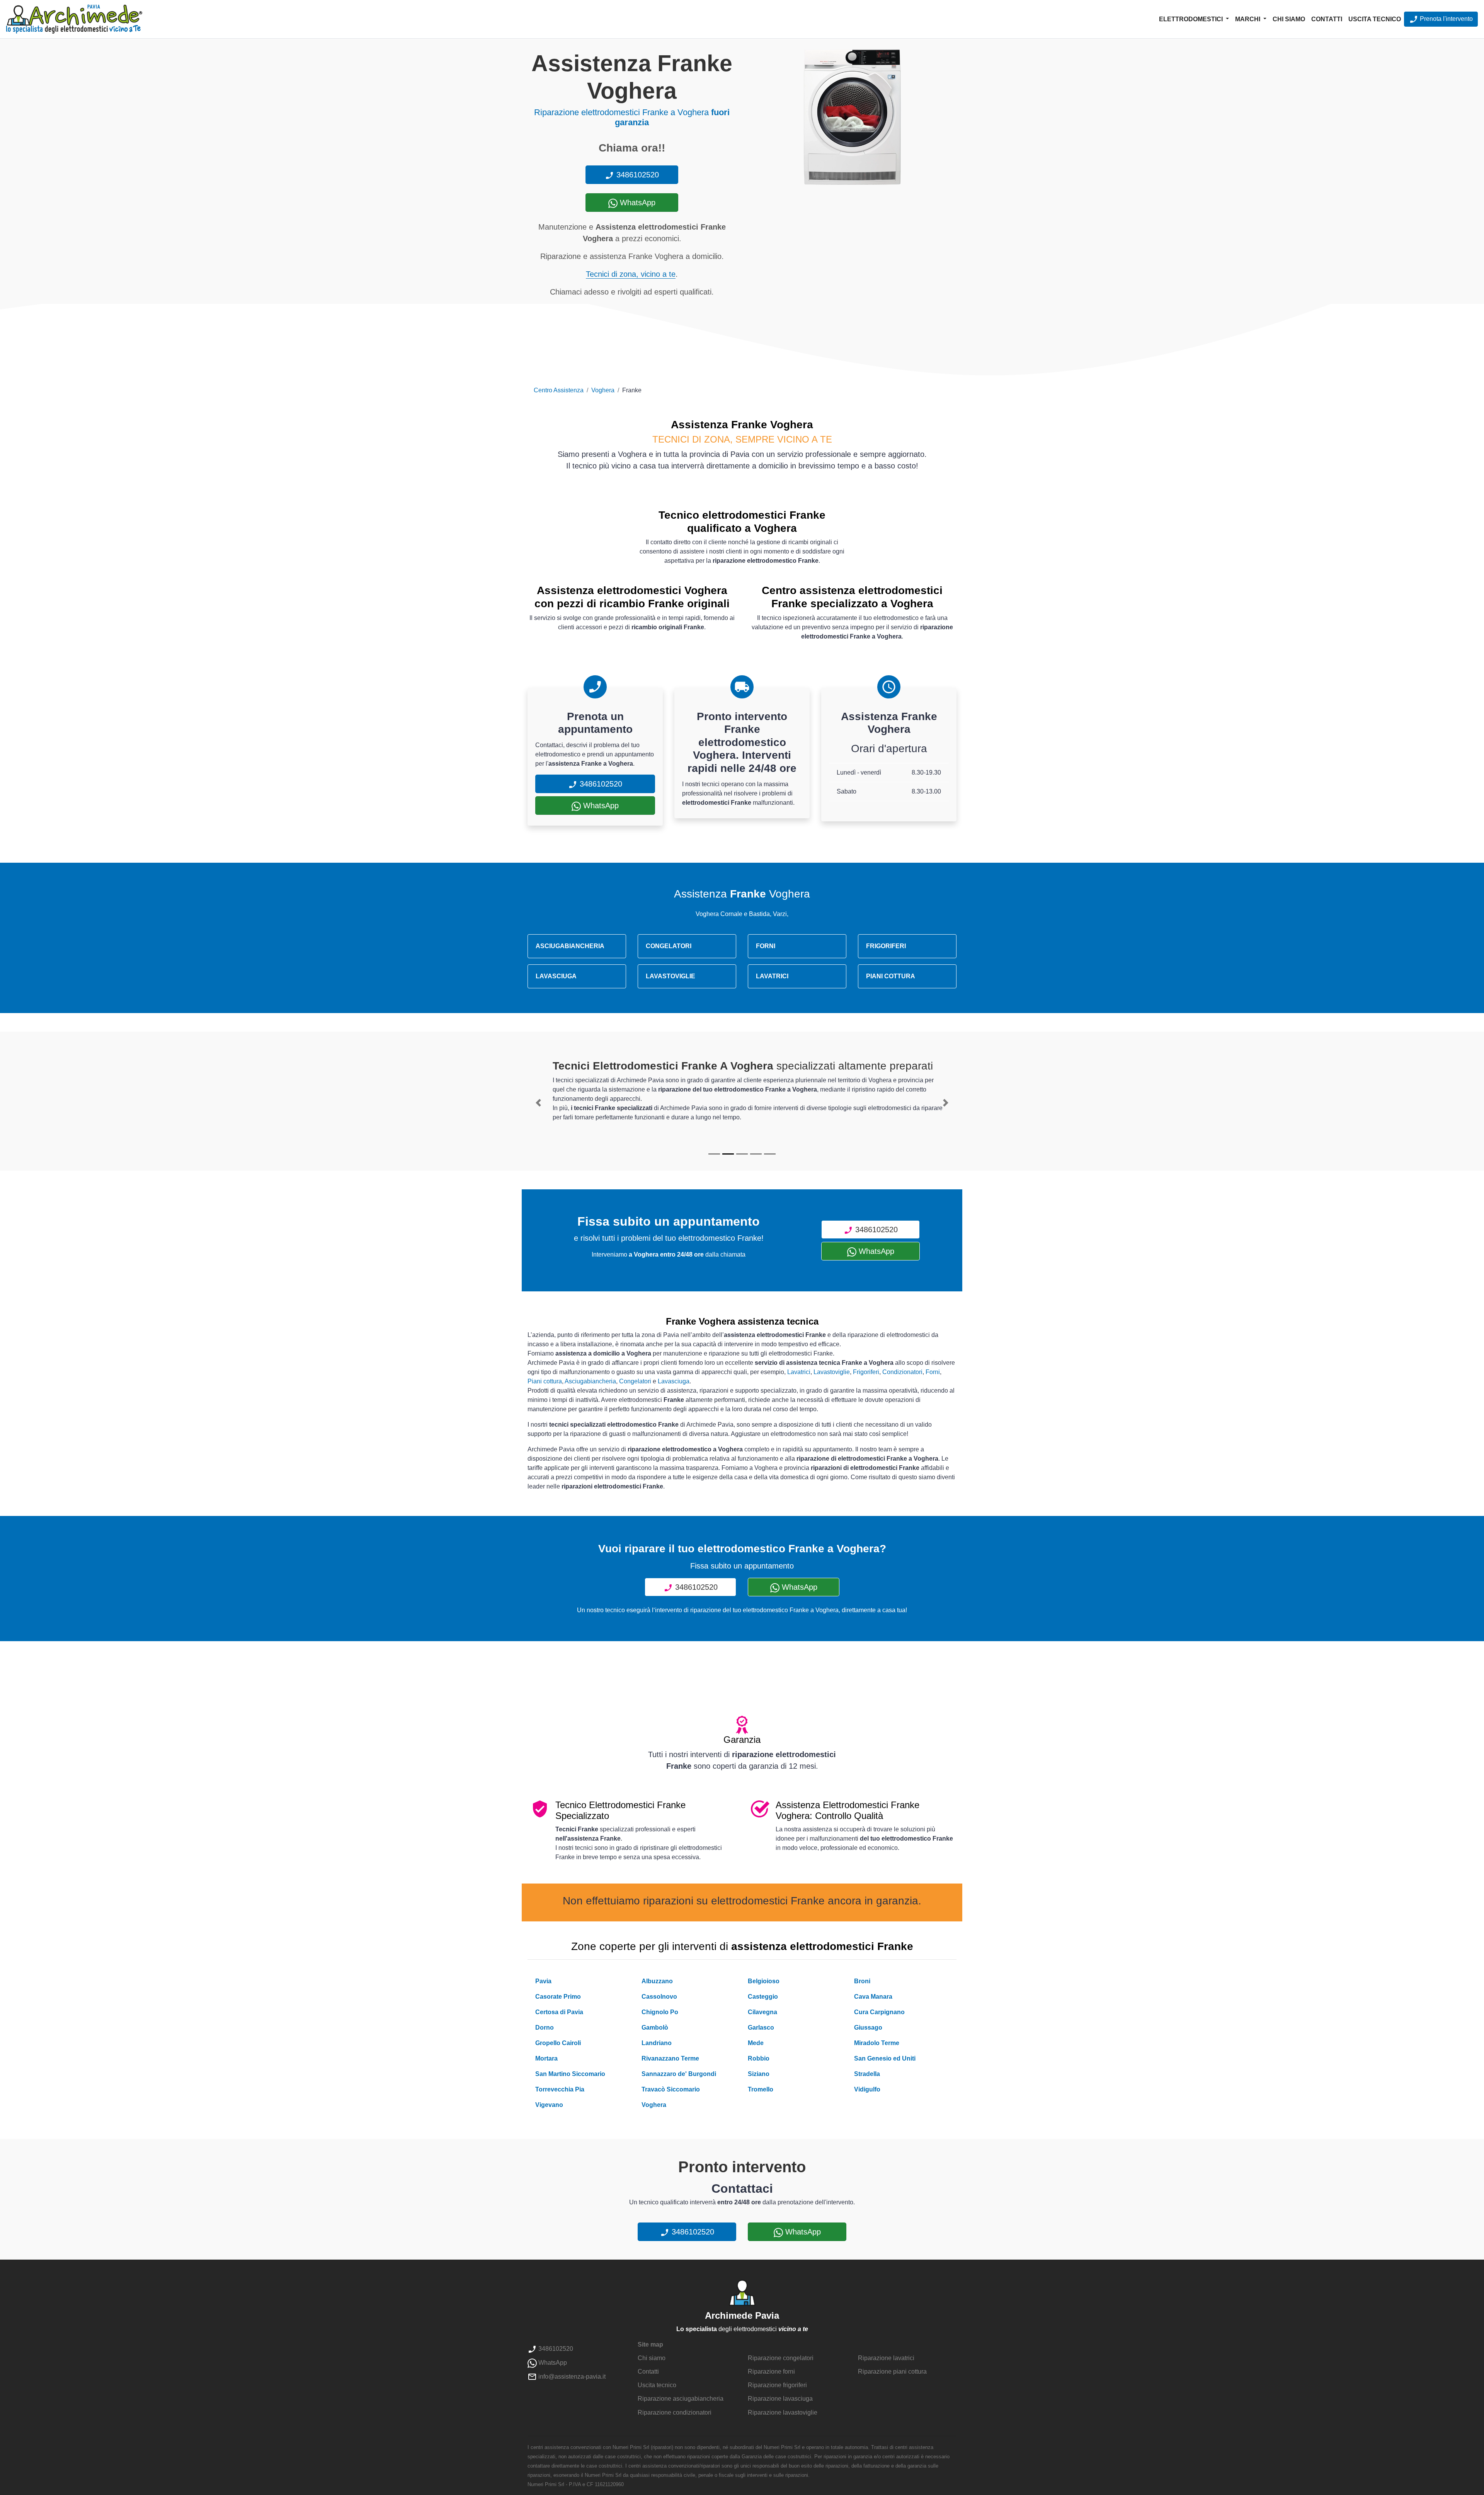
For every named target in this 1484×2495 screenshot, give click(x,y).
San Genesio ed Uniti (885, 2058)
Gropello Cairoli (558, 2043)
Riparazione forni (771, 2372)
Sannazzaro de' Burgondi (679, 2074)
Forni (933, 1372)
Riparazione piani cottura (892, 2372)
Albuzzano (657, 1981)
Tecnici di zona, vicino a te (631, 274)
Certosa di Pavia (559, 2012)
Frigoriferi (866, 1372)
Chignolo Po (660, 2012)
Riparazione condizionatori (675, 2412)
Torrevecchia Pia (560, 2089)
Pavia (543, 1981)
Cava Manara (873, 1997)
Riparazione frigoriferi (777, 2385)
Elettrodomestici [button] (1192, 19)
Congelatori (635, 1381)
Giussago (868, 2028)
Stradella (867, 2074)
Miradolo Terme (877, 2043)
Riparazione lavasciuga (780, 2399)
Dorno (545, 2028)
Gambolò (655, 2028)
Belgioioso (764, 1981)
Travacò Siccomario (671, 2089)
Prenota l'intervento (1446, 19)
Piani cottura (545, 1381)
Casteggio (763, 1997)
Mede (756, 2043)
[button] (538, 1103)
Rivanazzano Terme (670, 2058)
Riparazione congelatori (781, 2358)
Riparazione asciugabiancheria (681, 2399)
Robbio (759, 2058)
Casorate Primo (558, 1997)
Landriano (657, 2043)
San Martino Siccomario (570, 2074)
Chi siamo (1289, 19)
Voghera (603, 390)
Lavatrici (799, 1372)
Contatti (1327, 19)
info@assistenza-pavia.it (571, 2377)
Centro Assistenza (559, 390)
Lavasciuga (674, 1381)
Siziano (759, 2074)
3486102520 (636, 175)
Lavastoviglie (832, 1372)
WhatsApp (636, 203)
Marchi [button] (1248, 19)
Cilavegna (762, 2012)
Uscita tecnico (1375, 19)
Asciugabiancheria (590, 1381)
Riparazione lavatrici (886, 2358)
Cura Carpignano (879, 2012)
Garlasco (761, 2028)
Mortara (546, 2058)
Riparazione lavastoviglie (783, 2412)
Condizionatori (902, 1372)
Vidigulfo (867, 2089)
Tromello (761, 2089)
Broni (862, 1981)
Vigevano (549, 2105)
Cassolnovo (659, 1997)
